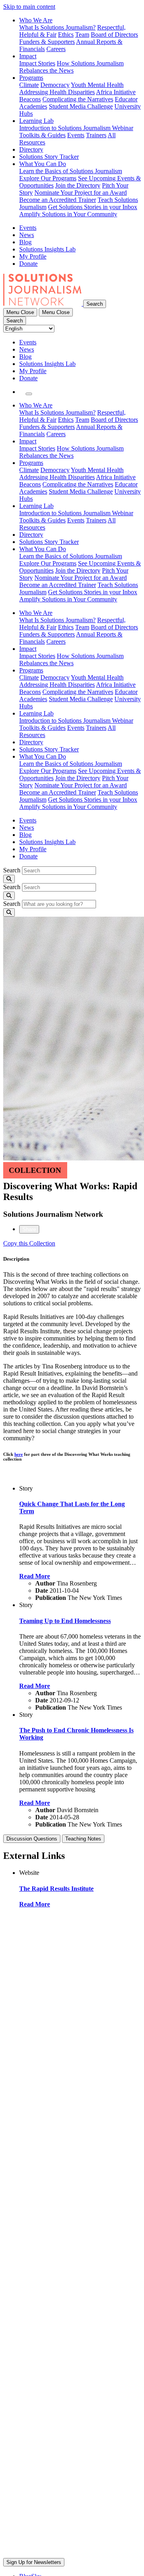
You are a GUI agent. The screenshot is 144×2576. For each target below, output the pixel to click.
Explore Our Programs (48, 178)
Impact (28, 56)
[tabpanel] (72, 1375)
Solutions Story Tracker (49, 157)
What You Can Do (43, 164)
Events (76, 135)
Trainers (96, 135)
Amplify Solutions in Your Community (68, 214)
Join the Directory (78, 185)
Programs (31, 78)
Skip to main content (29, 7)
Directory (31, 149)
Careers (56, 49)
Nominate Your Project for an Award (81, 193)
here (19, 1454)
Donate (28, 264)
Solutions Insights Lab (47, 249)
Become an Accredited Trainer (58, 200)
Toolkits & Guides (42, 135)
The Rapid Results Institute (56, 1889)
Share (29, 1229)
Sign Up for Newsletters (34, 2562)
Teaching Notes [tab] (83, 1839)
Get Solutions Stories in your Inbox (93, 207)
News (27, 235)
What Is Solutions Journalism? (57, 27)
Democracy (55, 85)
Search (12, 870)
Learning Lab (36, 121)
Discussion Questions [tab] (32, 1839)
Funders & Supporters (47, 42)
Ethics (66, 35)
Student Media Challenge (81, 106)
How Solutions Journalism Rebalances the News (71, 67)
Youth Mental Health (97, 85)
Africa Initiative (116, 92)
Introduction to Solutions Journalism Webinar (76, 128)
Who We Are (36, 20)
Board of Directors (114, 35)
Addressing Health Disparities (57, 92)
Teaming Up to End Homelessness (65, 1621)
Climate (29, 85)
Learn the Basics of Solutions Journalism (71, 171)
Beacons (30, 99)
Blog (25, 242)
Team (82, 35)
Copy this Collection (29, 1243)
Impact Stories (37, 63)
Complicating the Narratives (78, 99)
